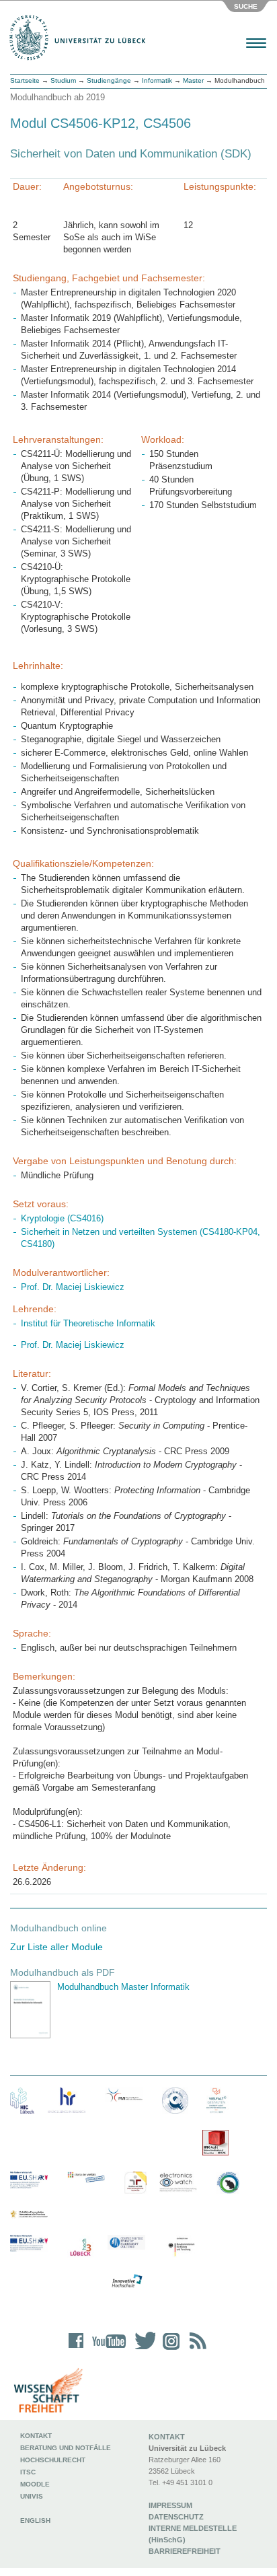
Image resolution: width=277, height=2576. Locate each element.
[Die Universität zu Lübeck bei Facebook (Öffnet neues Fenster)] (76, 2350)
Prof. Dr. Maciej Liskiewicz (73, 1287)
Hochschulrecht (53, 2460)
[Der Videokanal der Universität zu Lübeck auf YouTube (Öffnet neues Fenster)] (107, 2350)
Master (193, 80)
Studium (63, 80)
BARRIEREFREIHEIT (185, 2551)
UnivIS (32, 2496)
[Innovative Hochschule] (126, 2281)
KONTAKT (167, 2437)
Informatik (157, 80)
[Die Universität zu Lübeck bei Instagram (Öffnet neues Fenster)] (169, 2350)
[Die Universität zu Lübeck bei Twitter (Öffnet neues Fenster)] (142, 2350)
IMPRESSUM (170, 2505)
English (36, 2520)
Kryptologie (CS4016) (62, 1218)
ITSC (28, 2472)
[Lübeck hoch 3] (80, 2248)
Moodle (35, 2484)
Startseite (25, 80)
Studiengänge (109, 80)
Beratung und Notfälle (66, 2448)
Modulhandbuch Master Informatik (123, 1987)
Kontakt (36, 2436)
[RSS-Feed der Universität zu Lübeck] (196, 2350)
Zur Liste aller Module (56, 1947)
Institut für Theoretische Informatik (88, 1323)
